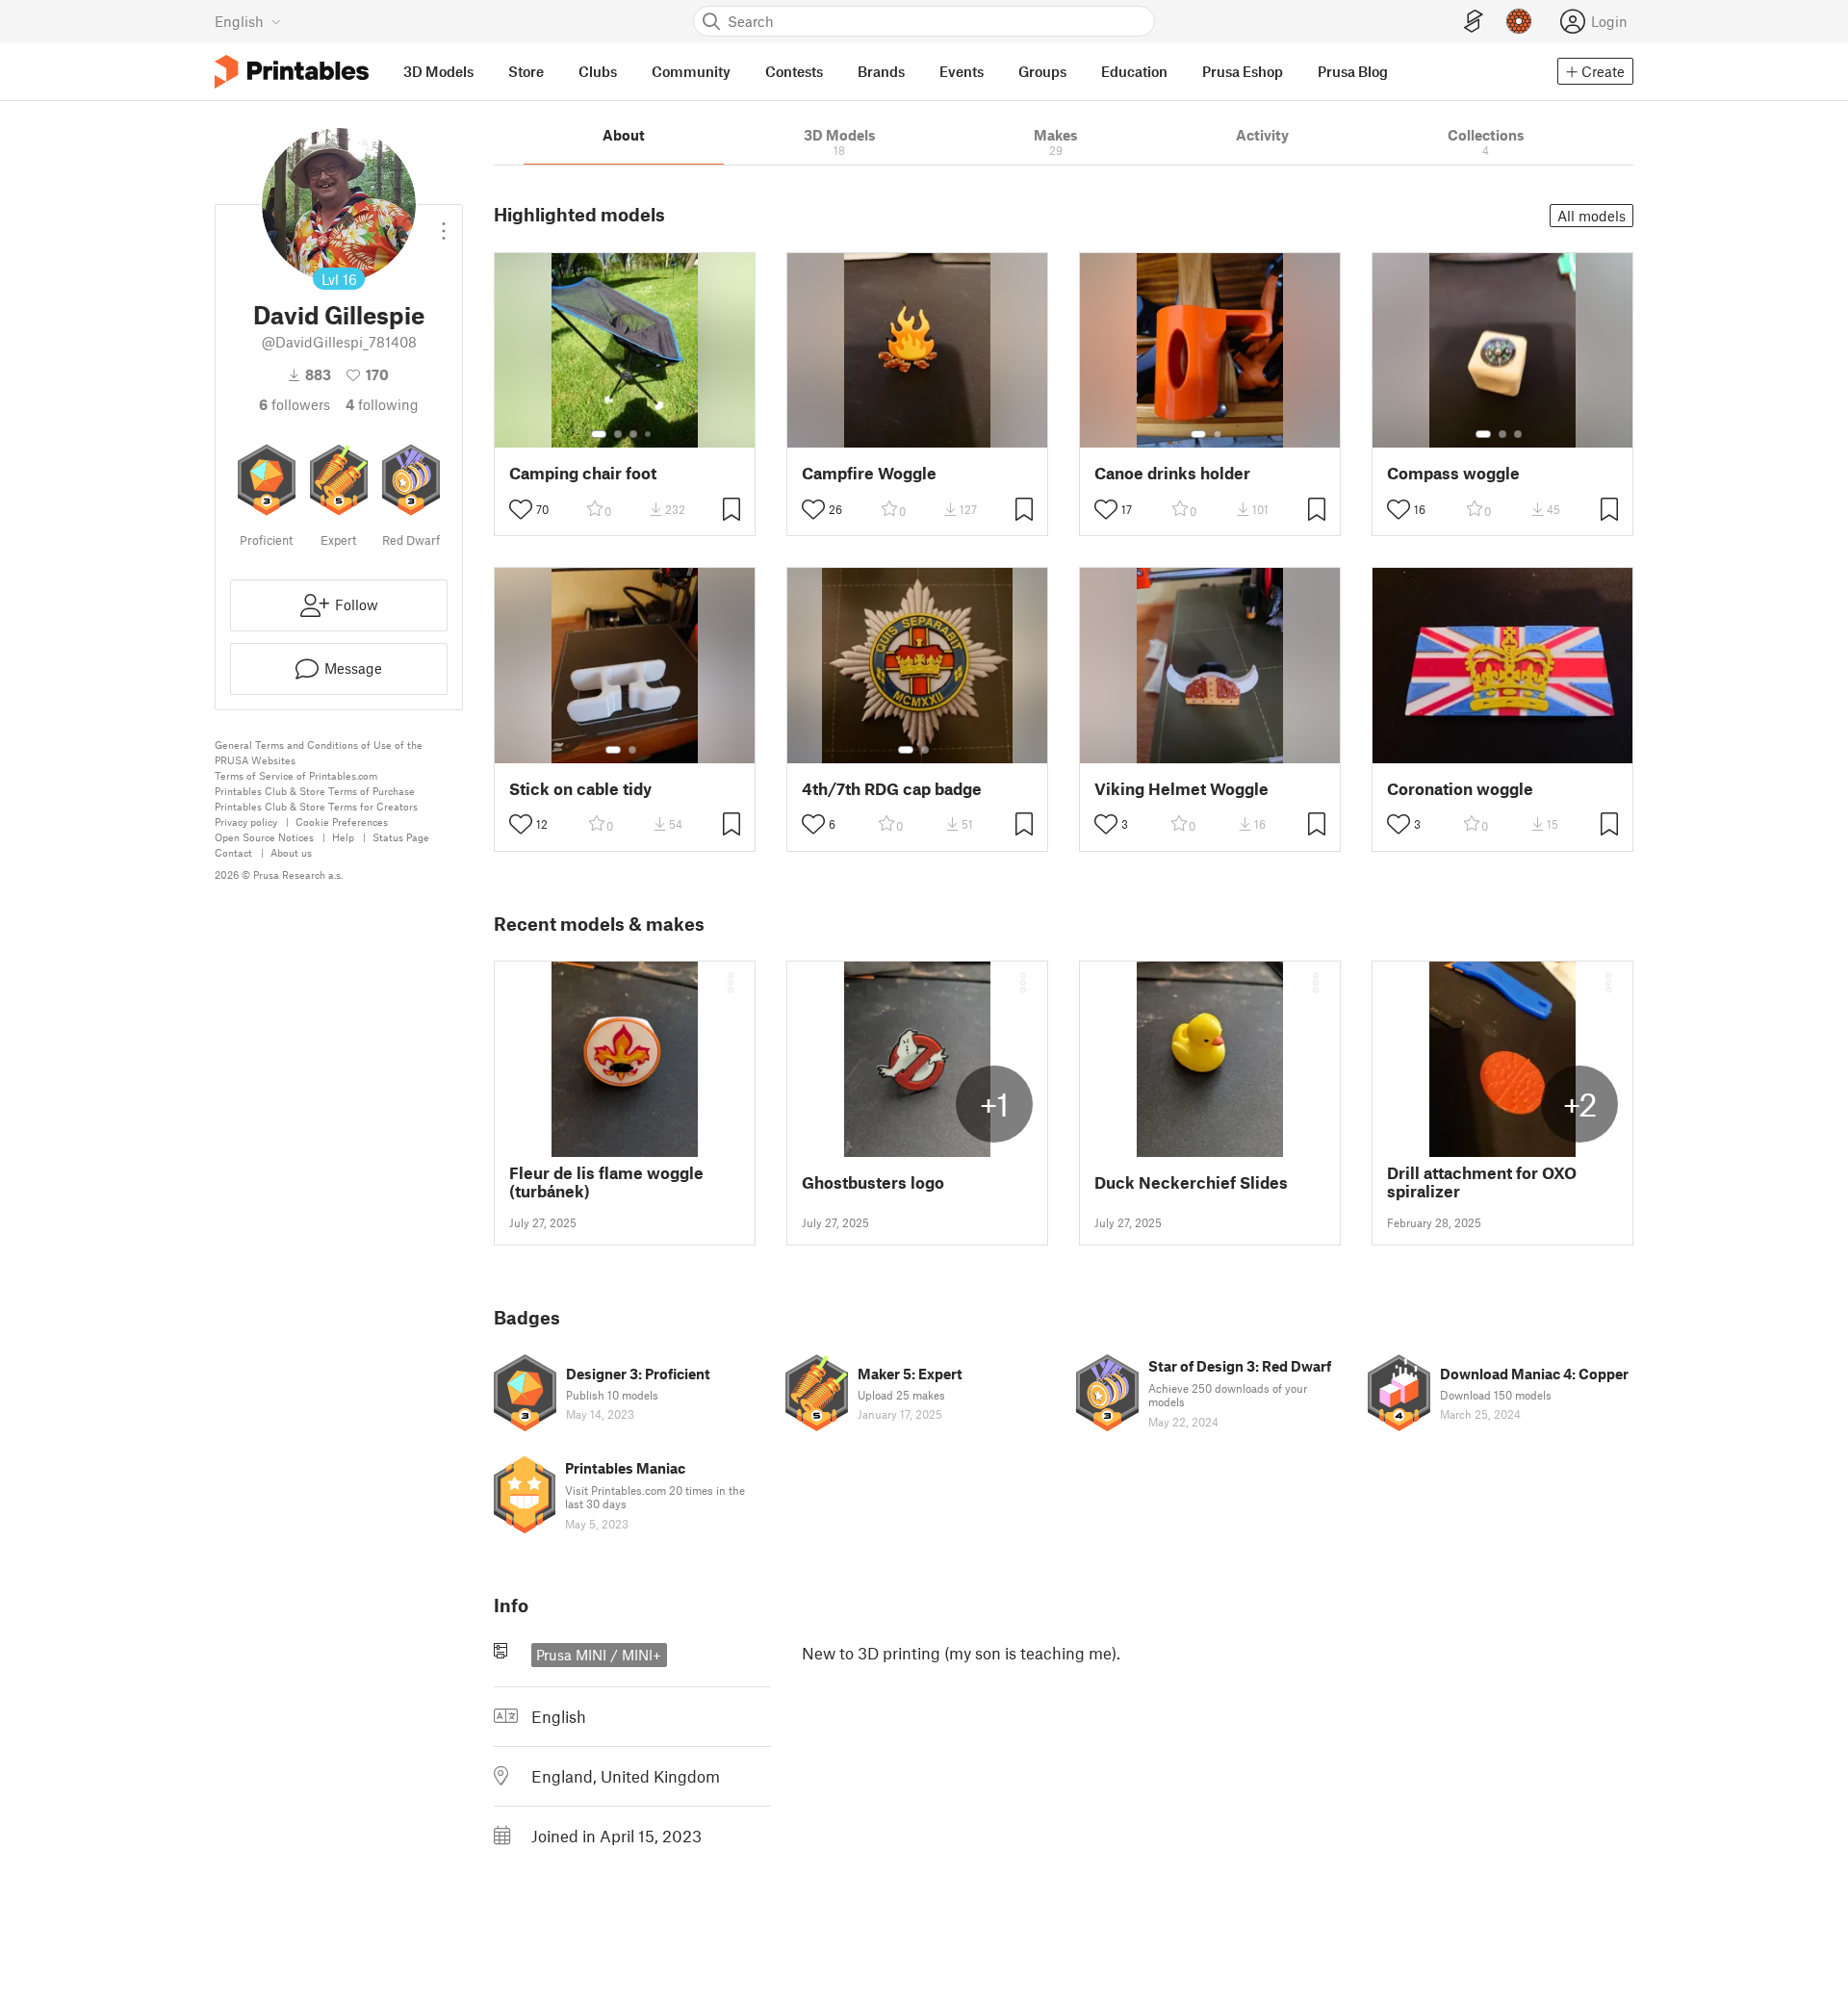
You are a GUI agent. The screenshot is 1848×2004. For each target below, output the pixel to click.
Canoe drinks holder (1172, 473)
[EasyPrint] (1474, 22)
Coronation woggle (1460, 789)
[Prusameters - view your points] (1519, 21)
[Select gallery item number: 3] (633, 434)
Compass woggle (1453, 473)
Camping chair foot (583, 473)
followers (295, 404)
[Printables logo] (292, 72)
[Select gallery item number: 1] (599, 434)
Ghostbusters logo (873, 1182)
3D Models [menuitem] (438, 71)
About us (291, 852)
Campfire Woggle (869, 473)
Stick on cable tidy (580, 789)
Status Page (401, 837)
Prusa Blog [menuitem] (1353, 71)
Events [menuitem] (962, 71)
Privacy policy (246, 822)
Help (343, 837)
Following (382, 404)
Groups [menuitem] (1042, 71)
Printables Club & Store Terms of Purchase (315, 791)
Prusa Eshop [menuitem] (1243, 71)
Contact (233, 852)
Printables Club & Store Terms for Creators (316, 806)
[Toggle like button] (521, 509)
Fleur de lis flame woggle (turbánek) (606, 1182)
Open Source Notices (264, 837)
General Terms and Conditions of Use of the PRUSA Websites (319, 752)
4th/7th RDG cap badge (892, 789)
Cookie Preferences (342, 822)
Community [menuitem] (691, 71)
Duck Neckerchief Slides (1191, 1182)
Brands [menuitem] (881, 71)
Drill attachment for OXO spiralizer (1482, 1182)
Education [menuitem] (1134, 71)
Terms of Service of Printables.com (296, 775)
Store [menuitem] (526, 71)
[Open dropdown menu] (444, 223)
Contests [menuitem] (794, 71)
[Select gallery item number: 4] (649, 434)
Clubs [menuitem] (598, 71)
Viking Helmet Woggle (1181, 789)
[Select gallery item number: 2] (618, 434)
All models (1591, 216)
